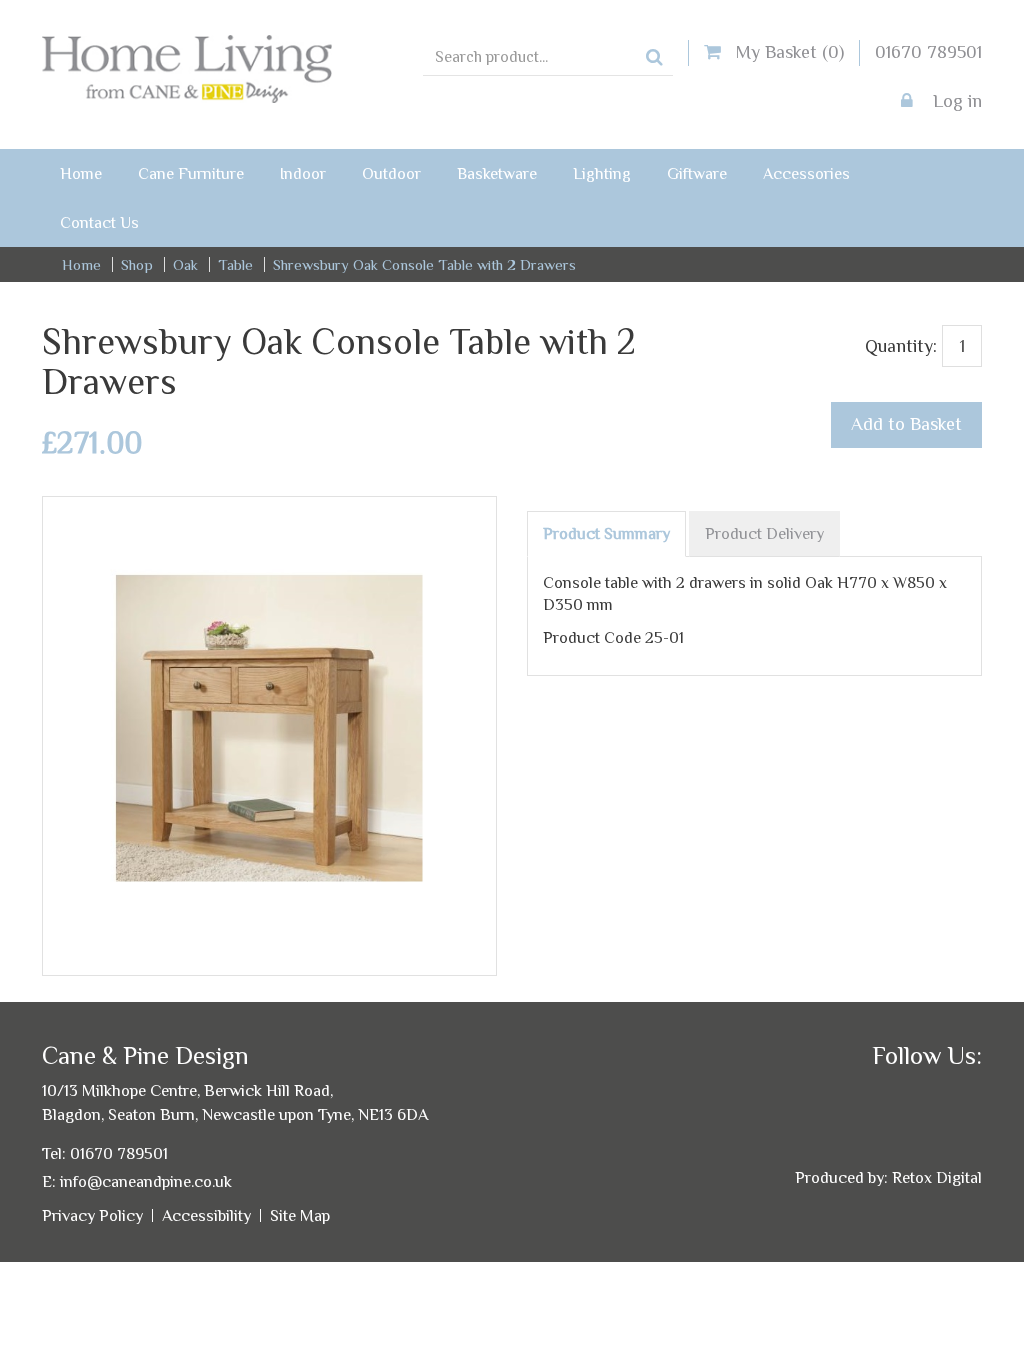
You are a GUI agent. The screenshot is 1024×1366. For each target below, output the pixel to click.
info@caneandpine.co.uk (146, 1181)
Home (81, 264)
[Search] (654, 58)
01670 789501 (928, 52)
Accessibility (206, 1215)
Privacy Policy (92, 1215)
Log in (955, 101)
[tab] (606, 533)
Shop (137, 264)
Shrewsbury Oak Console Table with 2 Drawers (424, 264)
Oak (185, 264)
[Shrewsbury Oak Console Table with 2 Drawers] (269, 524)
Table (235, 264)
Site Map (300, 1215)
